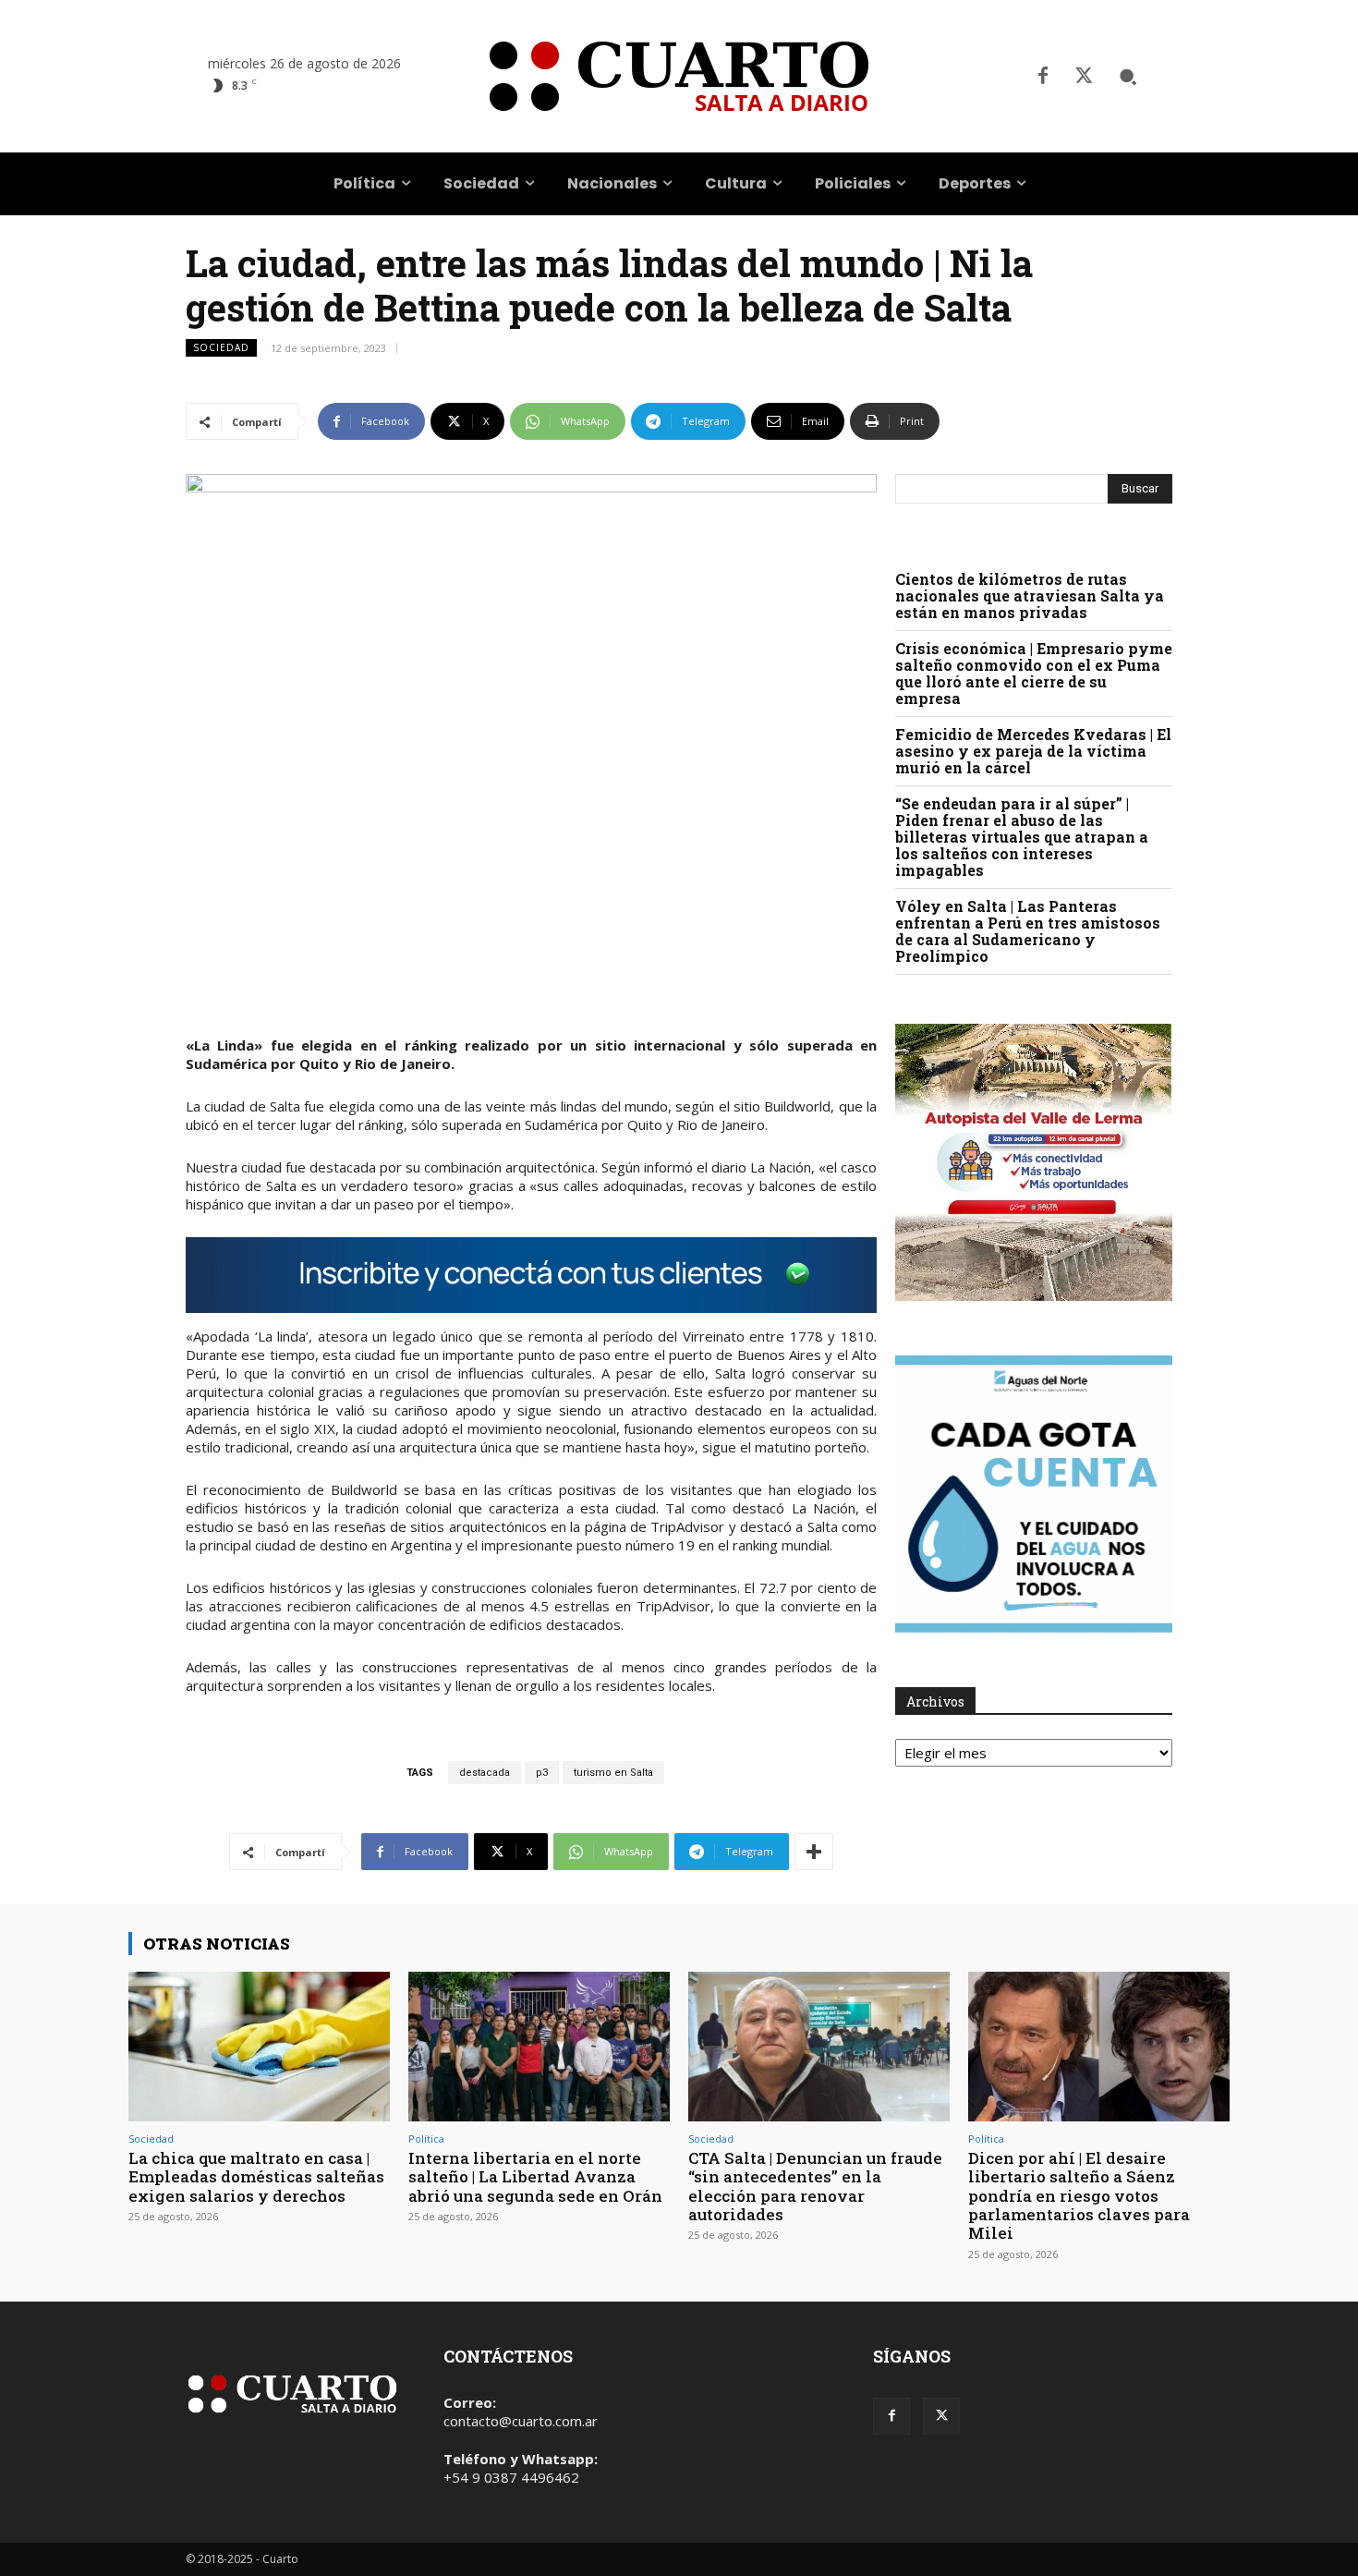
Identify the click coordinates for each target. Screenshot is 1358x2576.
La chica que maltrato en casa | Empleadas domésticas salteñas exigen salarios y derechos (256, 2177)
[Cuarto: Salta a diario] (679, 76)
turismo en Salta (613, 1773)
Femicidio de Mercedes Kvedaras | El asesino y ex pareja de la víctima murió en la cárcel (1033, 751)
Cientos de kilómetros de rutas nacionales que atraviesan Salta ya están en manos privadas (1030, 595)
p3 (542, 1773)
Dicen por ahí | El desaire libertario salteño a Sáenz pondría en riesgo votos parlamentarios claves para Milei (1079, 2196)
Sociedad (221, 347)
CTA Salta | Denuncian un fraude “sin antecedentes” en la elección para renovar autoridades (815, 2186)
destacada (485, 1773)
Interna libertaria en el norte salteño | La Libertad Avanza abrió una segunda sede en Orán (535, 2177)
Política (426, 2139)
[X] (1084, 77)
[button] (1128, 77)
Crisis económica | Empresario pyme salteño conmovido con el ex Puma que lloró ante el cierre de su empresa (1034, 673)
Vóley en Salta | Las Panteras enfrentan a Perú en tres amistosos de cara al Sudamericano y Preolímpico (1028, 931)
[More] (814, 1852)
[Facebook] (1043, 77)
